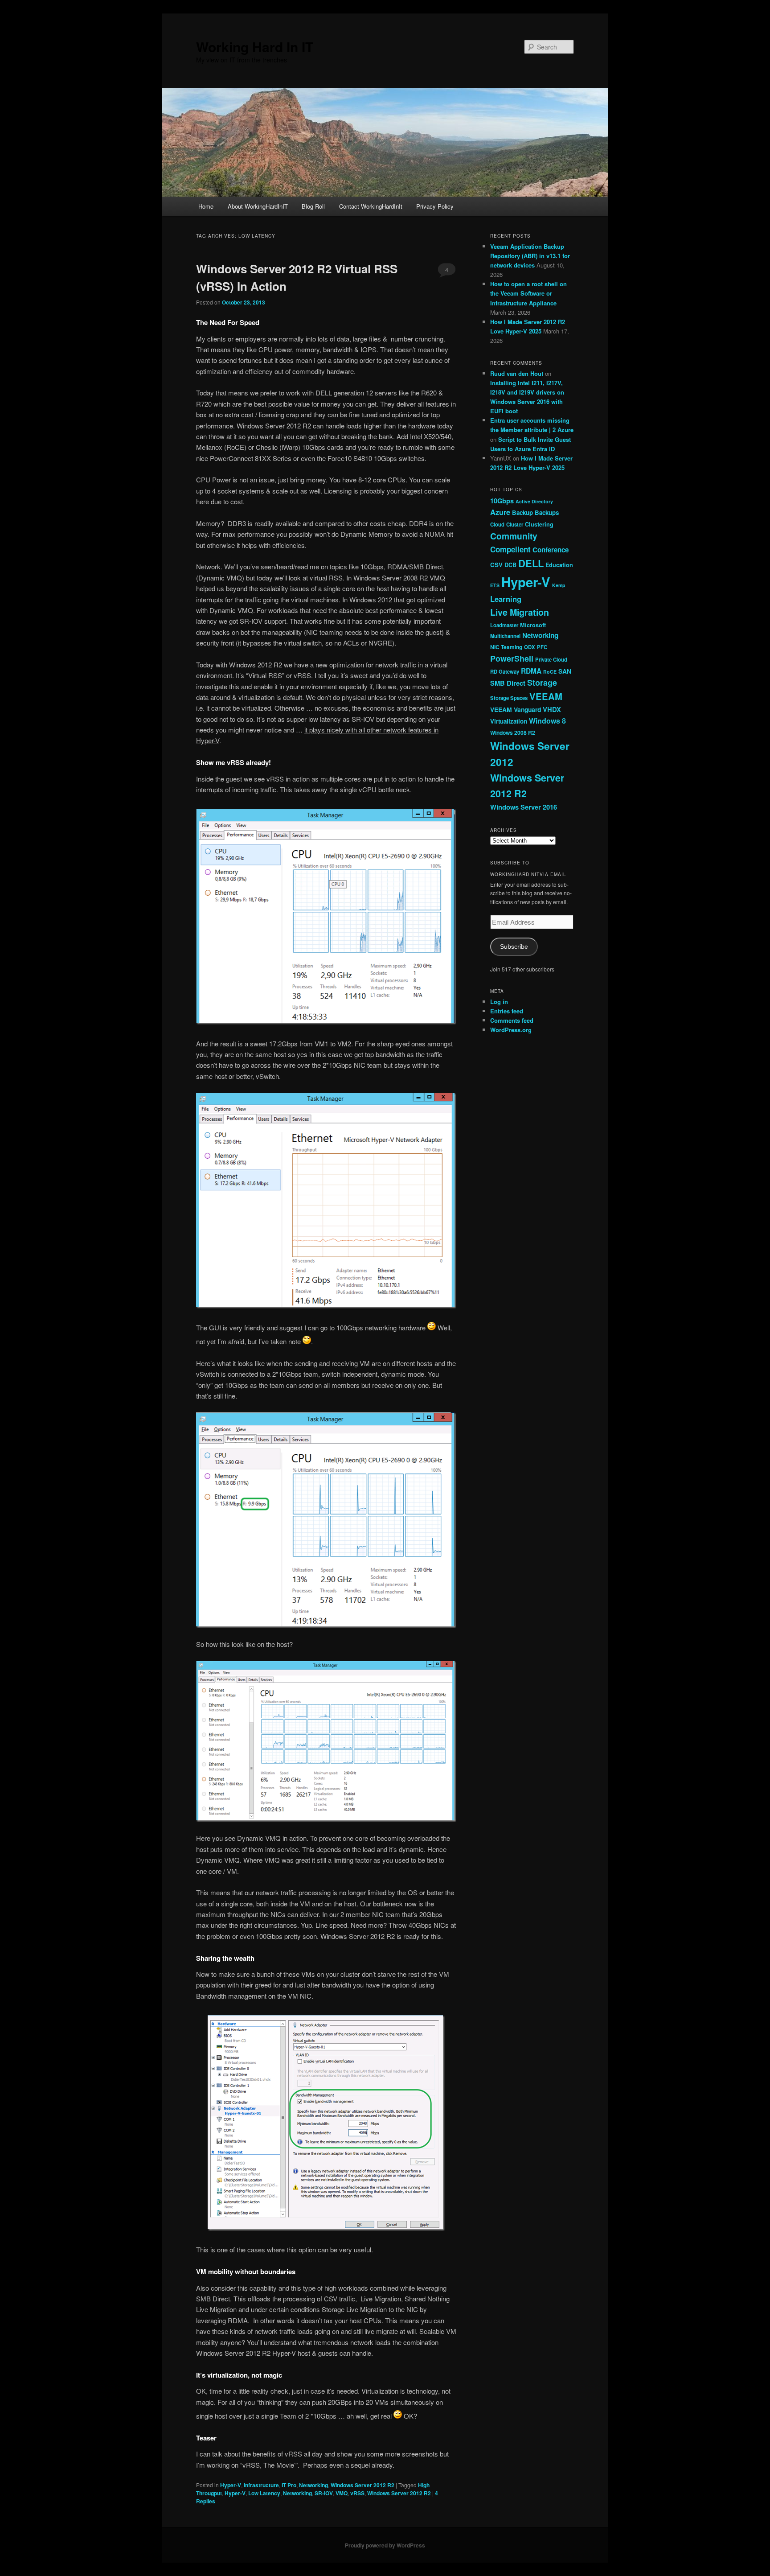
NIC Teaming (506, 647)
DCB (510, 565)
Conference (551, 550)
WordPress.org (511, 1030)
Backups (547, 512)
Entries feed (507, 1011)
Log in (499, 1002)
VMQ (342, 2493)
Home (206, 206)
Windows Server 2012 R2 (362, 2485)
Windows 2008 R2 (513, 732)
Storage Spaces (509, 698)
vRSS (357, 2493)
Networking (313, 2485)
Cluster (515, 524)
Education (559, 565)
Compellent (510, 549)
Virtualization (509, 721)
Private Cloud (551, 659)
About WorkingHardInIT (258, 206)
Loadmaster (504, 625)
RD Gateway (505, 671)
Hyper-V (231, 2485)
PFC (542, 647)
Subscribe (514, 947)
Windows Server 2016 (524, 807)
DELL (531, 563)
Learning (506, 599)
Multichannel (505, 636)
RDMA (531, 671)
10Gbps (502, 501)
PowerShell (512, 658)
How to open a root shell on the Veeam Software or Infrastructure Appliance (528, 293)
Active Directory (534, 501)
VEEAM (546, 696)
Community (514, 536)
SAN (565, 671)
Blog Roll (313, 206)
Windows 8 (547, 721)
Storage (542, 683)
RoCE (550, 672)
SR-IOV (324, 2493)
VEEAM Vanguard (516, 709)
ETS (495, 585)
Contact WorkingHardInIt (371, 206)
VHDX (552, 709)
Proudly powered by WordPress (385, 2545)
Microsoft (533, 625)
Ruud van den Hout (517, 373)
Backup (522, 512)
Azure (500, 512)
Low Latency (264, 2493)
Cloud (497, 524)
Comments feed (512, 1020)
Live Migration (520, 612)
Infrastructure (261, 2485)
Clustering (539, 524)
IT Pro (289, 2485)
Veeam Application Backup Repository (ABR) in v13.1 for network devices (530, 256)
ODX (530, 647)
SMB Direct (508, 683)
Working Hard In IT (255, 47)
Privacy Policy (435, 206)
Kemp (559, 585)
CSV (496, 565)
